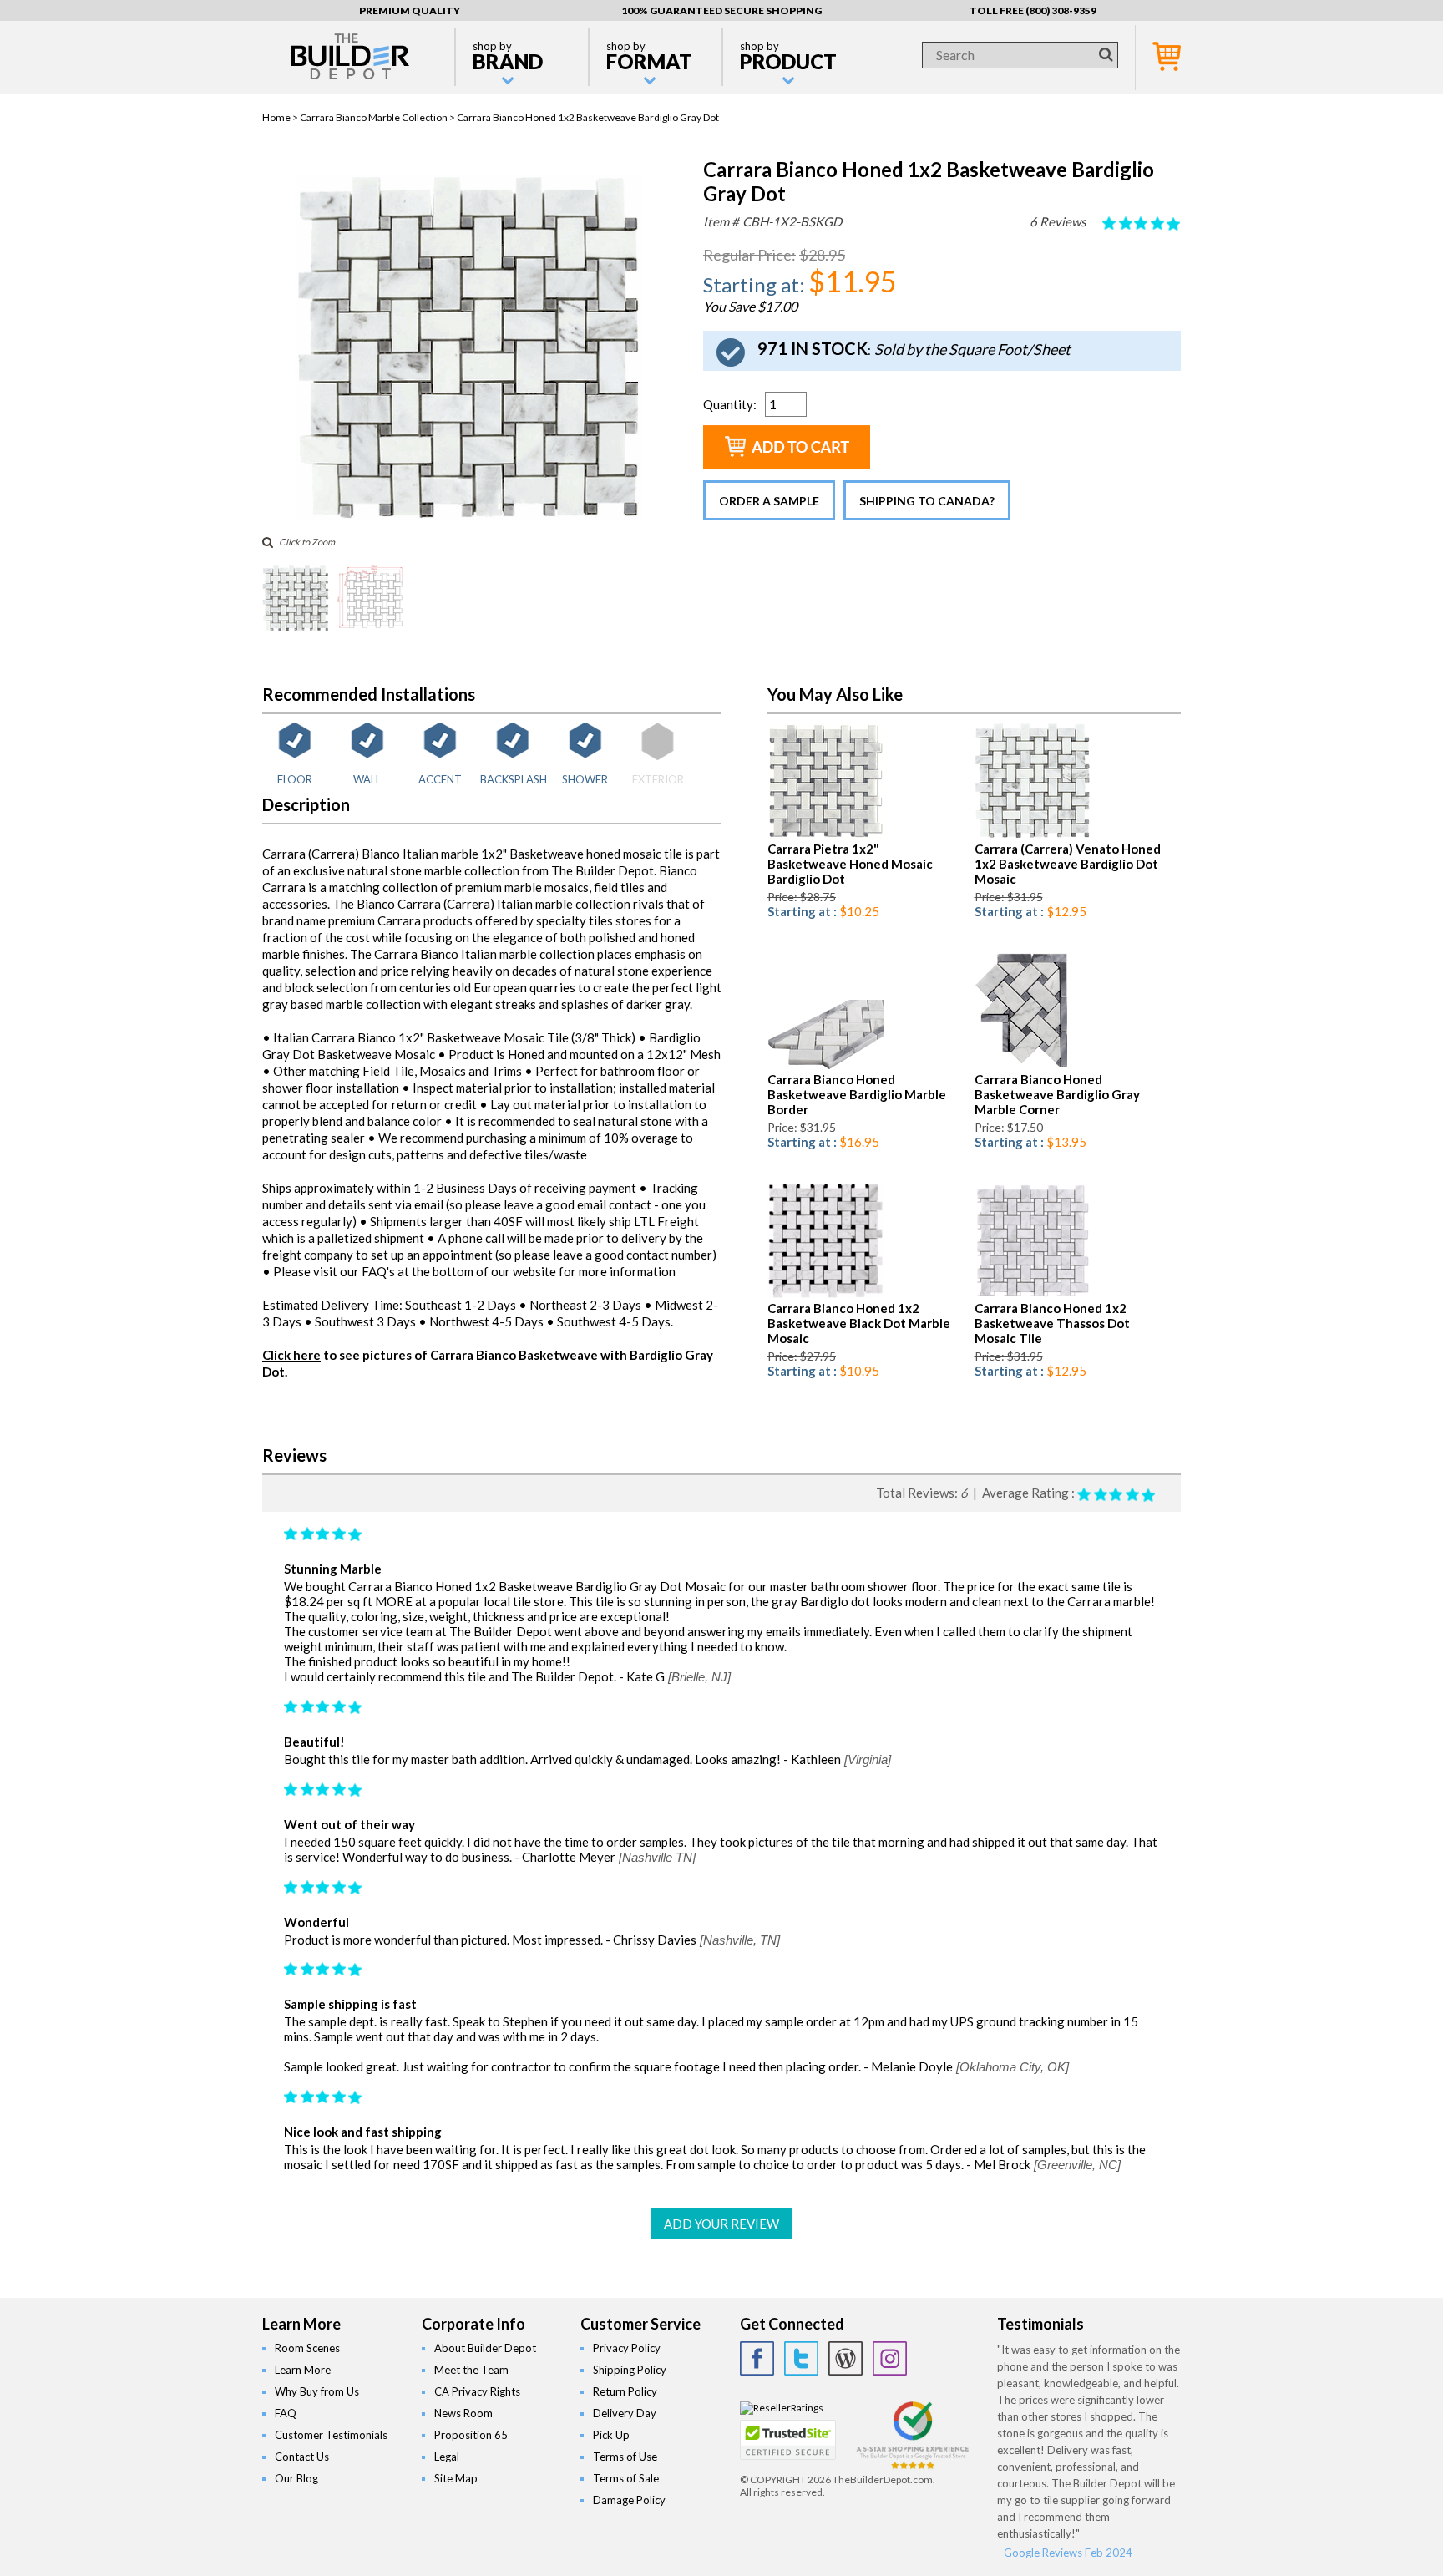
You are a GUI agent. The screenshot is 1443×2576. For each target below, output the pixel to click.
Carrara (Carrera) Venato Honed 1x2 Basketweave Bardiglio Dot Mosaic (1068, 864)
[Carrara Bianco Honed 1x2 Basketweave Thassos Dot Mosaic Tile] (1033, 1294)
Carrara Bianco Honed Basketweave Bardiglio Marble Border (857, 1094)
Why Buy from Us (317, 2391)
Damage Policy (629, 2500)
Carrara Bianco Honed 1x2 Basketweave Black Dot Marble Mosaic (859, 1323)
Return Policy (625, 2391)
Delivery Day (625, 2413)
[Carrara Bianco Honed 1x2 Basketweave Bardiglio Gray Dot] (469, 517)
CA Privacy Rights (477, 2391)
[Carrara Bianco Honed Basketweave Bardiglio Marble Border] (825, 1065)
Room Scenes (307, 2348)
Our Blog (296, 2478)
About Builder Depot (485, 2348)
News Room (463, 2413)
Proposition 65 (471, 2435)
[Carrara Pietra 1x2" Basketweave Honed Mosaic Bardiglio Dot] (825, 835)
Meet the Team (471, 2370)
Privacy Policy (627, 2348)
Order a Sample (769, 501)
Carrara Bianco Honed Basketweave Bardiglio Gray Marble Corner (1057, 1094)
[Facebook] (757, 2358)
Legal (447, 2457)
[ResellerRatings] (782, 2408)
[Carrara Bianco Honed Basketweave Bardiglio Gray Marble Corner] (1021, 1065)
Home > (281, 117)
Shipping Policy (630, 2370)
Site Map (456, 2478)
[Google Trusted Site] (913, 2467)
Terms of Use (625, 2457)
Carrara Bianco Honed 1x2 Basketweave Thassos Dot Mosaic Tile (1052, 1323)
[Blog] (846, 2358)
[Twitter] (801, 2358)
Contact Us (302, 2457)
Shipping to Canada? (927, 501)
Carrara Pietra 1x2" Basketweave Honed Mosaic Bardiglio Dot (850, 864)
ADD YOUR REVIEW (721, 2224)
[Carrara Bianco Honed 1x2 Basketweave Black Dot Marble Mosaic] (825, 1294)
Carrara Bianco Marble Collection (374, 117)
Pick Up (611, 2435)
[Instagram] (890, 2358)
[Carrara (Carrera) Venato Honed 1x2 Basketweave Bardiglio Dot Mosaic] (1033, 835)
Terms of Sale (626, 2478)
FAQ (286, 2413)
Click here (291, 1355)
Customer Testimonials (331, 2435)
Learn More (303, 2370)
